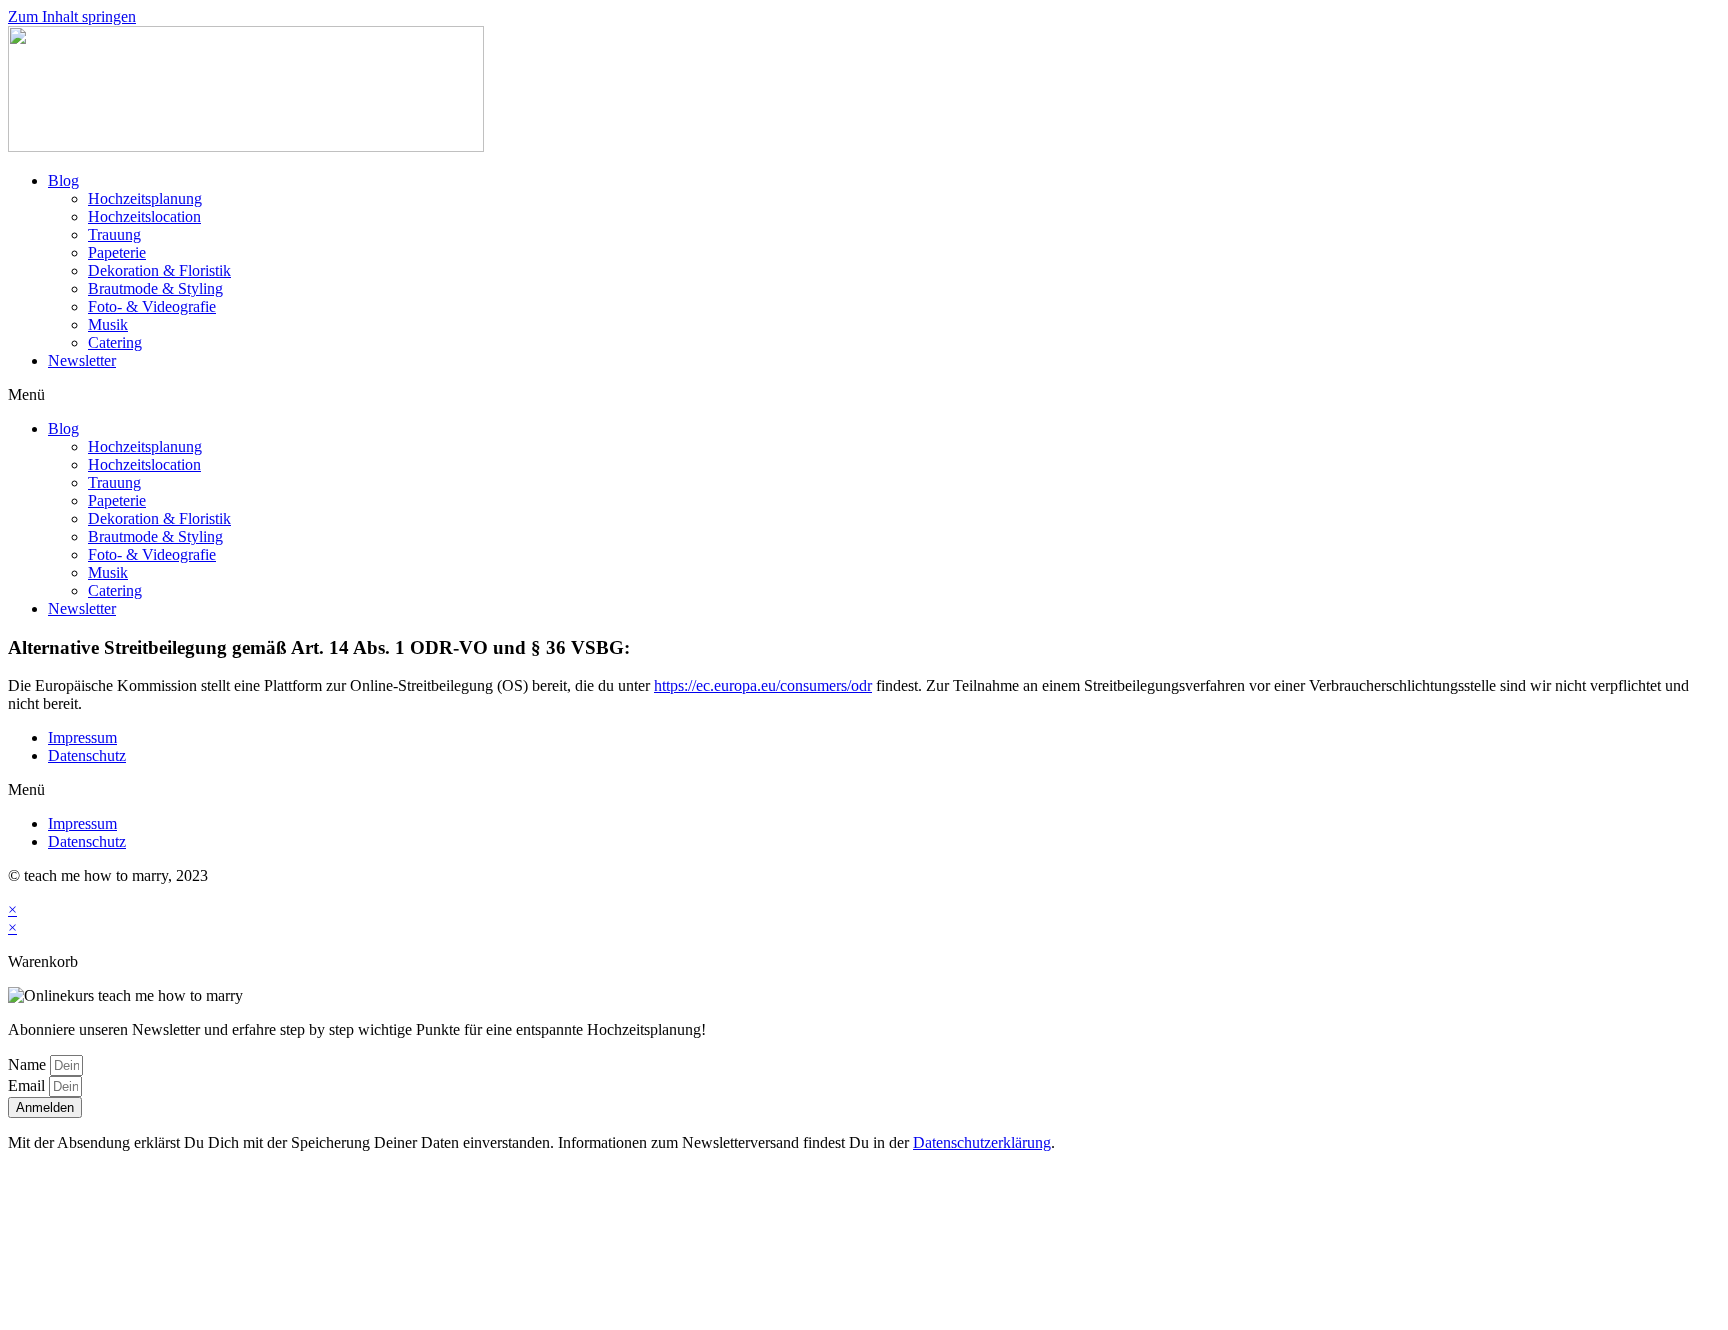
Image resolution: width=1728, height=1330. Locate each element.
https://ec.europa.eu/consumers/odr (763, 685)
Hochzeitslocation (144, 216)
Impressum (82, 737)
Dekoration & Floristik (159, 270)
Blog (63, 180)
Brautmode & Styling (155, 288)
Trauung (114, 234)
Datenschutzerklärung (982, 1142)
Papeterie (117, 252)
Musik (108, 324)
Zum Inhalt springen (72, 16)
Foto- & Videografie (152, 306)
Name (29, 1064)
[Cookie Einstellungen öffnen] (158, 1312)
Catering (115, 342)
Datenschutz (87, 755)
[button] (864, 395)
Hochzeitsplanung (145, 198)
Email (28, 1085)
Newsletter (82, 360)
